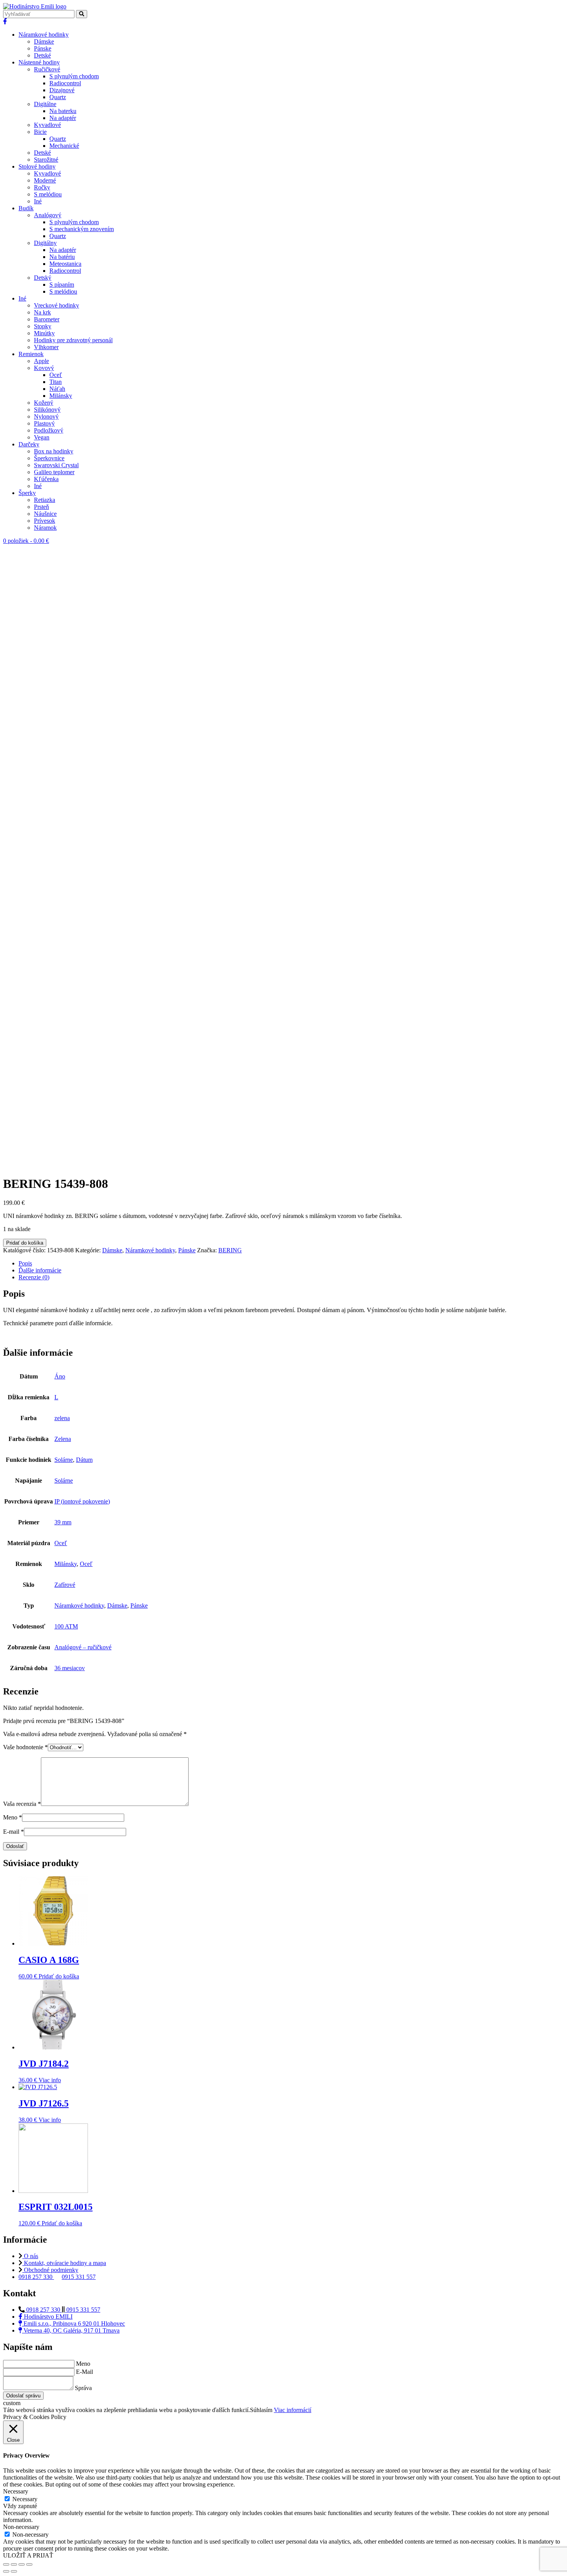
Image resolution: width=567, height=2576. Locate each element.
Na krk (42, 312)
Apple (41, 361)
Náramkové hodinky (44, 35)
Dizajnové (62, 90)
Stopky (43, 326)
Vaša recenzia (22, 1804)
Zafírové (65, 1585)
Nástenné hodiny (39, 62)
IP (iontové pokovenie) (82, 1501)
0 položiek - (26, 541)
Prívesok (45, 521)
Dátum (84, 1460)
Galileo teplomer (54, 472)
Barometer (47, 319)
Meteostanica (65, 264)
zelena (62, 1418)
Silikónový (47, 410)
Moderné (45, 180)
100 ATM (66, 1626)
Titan (56, 382)
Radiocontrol (65, 83)
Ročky (42, 187)
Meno (13, 1817)
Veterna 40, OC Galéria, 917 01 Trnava (71, 2330)
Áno (60, 1376)
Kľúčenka (46, 479)
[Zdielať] (14, 2564)
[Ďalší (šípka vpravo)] (14, 2571)
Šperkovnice (49, 458)
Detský (43, 278)
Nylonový (46, 416)
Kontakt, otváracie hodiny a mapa (64, 2263)
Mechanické (64, 146)
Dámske (44, 41)
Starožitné (46, 160)
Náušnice (45, 514)
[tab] (291, 1264)
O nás (30, 2256)
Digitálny (45, 243)
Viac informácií (293, 2410)
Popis (25, 1263)
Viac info (50, 2080)
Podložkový (49, 430)
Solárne (64, 1460)
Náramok (45, 528)
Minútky (44, 333)
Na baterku (63, 111)
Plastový (44, 423)
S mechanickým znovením (82, 229)
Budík (26, 208)
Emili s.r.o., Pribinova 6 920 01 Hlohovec (73, 2323)
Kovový (44, 368)
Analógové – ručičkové (83, 1647)
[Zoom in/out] (29, 2564)
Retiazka (45, 500)
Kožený (44, 403)
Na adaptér (63, 118)
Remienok (31, 354)
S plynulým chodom (74, 76)
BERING (230, 1250)
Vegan (42, 437)
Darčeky (29, 444)
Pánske (43, 48)
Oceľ (56, 375)
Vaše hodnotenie (25, 1747)
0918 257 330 (36, 2277)
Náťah (57, 389)
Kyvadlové (47, 125)
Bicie (40, 132)
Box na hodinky (54, 451)
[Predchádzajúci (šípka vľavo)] (6, 2571)
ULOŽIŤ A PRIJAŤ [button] (28, 2555)
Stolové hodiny (37, 166)
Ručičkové (47, 69)
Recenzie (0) (34, 1277)
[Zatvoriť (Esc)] (6, 2564)
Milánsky (61, 396)
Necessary (25, 2499)
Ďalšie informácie (40, 1270)
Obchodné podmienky (50, 2270)
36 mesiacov (70, 1668)
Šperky (27, 493)
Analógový (48, 215)
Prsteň (41, 507)
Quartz (58, 97)
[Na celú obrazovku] (22, 2564)
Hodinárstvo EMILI (47, 2317)
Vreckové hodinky (57, 305)
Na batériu (62, 257)
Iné (38, 201)
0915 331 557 (79, 2277)
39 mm (63, 1522)
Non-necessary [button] (21, 2527)
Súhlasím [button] (261, 2410)
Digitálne (45, 104)
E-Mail (84, 2372)
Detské (42, 55)
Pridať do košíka (25, 1243)
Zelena (63, 1439)
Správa (83, 2388)
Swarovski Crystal (56, 465)
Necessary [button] (16, 2491)
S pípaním (62, 285)
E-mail (13, 1832)
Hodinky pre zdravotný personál (73, 340)
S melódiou (48, 194)
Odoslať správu (23, 2396)
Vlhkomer (46, 347)
